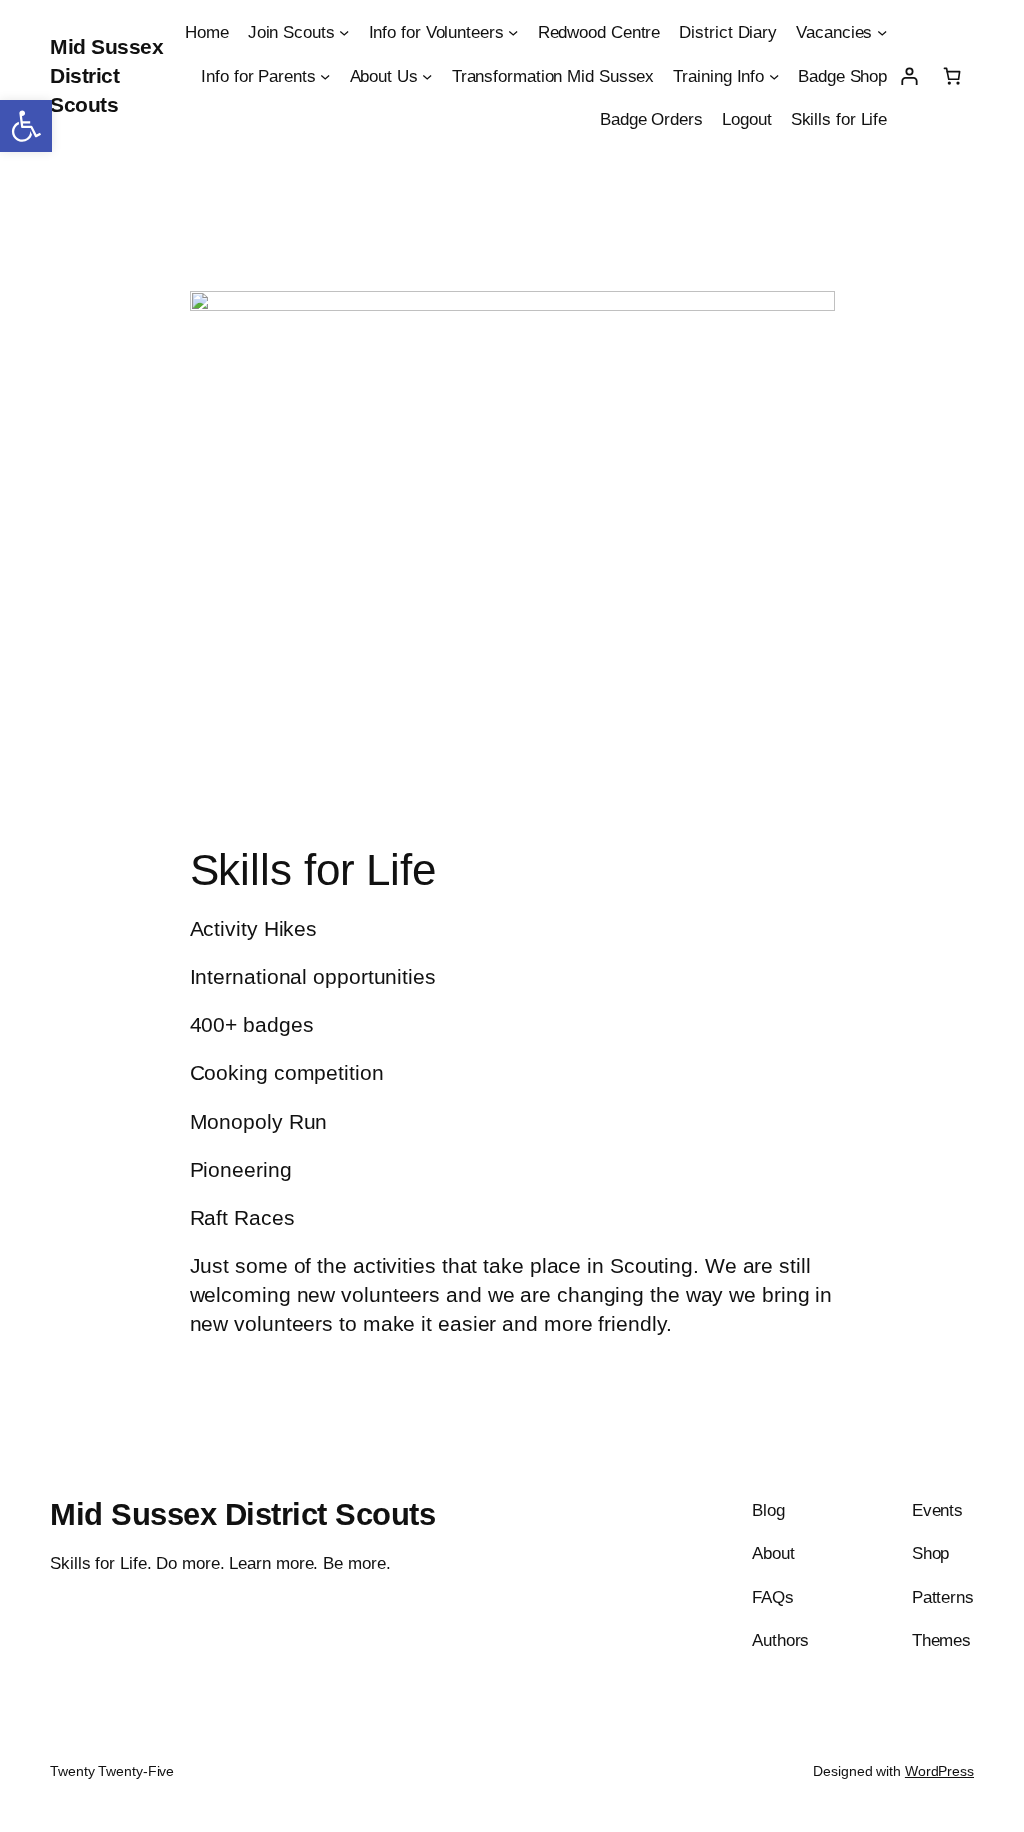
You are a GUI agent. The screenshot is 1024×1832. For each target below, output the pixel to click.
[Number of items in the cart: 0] (952, 75)
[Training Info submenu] (774, 75)
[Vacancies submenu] (882, 32)
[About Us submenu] (427, 75)
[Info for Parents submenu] (325, 75)
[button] (26, 126)
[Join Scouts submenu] (344, 32)
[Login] (908, 75)
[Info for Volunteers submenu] (513, 32)
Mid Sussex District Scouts (106, 75)
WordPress (939, 1771)
